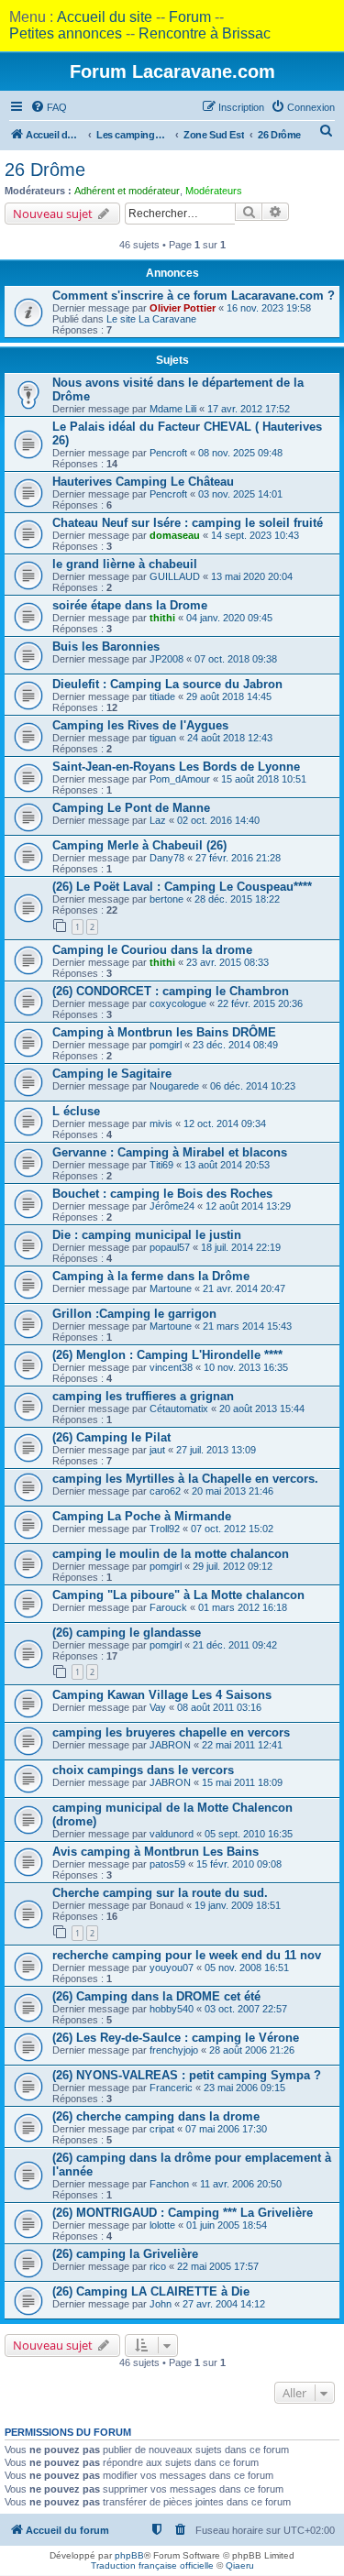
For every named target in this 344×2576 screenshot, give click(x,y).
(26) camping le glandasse (127, 1633)
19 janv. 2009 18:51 (238, 1905)
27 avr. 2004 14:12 (224, 2304)
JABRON (170, 1745)
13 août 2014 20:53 (227, 1165)
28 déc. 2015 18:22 (237, 899)
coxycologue (178, 1003)
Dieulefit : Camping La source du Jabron (167, 684)
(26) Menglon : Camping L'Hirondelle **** (167, 1355)
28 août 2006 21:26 (252, 2050)
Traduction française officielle (152, 2565)
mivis (161, 1124)
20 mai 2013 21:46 (233, 1491)
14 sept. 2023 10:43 (255, 535)
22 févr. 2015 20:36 (260, 1003)
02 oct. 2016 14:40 (218, 820)
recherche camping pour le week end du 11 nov (187, 1955)
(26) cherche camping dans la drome (156, 2116)
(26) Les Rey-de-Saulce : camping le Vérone (176, 2038)
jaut (157, 1450)
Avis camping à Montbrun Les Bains (155, 1852)
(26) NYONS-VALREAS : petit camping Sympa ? (187, 2075)
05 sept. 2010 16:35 (249, 1834)
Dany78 (167, 858)
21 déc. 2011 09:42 (235, 1645)
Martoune (171, 1288)
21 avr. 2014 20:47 (244, 1288)
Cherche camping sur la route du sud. (160, 1893)
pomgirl (166, 1045)
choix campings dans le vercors (143, 1770)
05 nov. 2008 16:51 (247, 1968)
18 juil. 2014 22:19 (241, 1247)
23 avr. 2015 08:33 (227, 962)
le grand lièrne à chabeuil (125, 564)
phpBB (129, 2555)
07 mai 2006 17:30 (226, 2129)
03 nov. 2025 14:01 (240, 494)
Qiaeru (240, 2565)
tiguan (163, 738)
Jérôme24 (172, 1206)
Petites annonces (66, 33)
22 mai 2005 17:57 (218, 2266)
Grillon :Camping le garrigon (134, 1314)
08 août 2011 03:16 (219, 1707)
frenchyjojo (174, 2050)
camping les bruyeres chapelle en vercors (171, 1732)
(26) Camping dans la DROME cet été (156, 1996)
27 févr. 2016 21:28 (238, 858)
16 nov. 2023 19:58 (269, 308)
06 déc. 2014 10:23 (253, 1086)
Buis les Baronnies (106, 647)
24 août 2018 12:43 (230, 738)
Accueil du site (105, 17)
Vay (158, 1707)
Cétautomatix (179, 1409)
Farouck (168, 1607)
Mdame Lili (173, 409)
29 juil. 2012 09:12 (233, 1566)
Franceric (171, 2088)
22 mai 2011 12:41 (242, 1745)
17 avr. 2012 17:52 (249, 409)
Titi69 (161, 1165)
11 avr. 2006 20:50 (241, 2184)
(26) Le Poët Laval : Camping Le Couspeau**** (182, 887)
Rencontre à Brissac (205, 33)
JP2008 (166, 659)
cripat (162, 2129)
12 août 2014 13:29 (248, 1206)
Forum (190, 17)
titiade (162, 696)
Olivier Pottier (183, 308)
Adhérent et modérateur (127, 191)
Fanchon (169, 2184)
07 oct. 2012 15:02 (232, 1529)
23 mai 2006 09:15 (244, 2088)
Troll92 (165, 1529)
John (161, 2304)
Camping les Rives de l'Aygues (140, 725)
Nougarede (174, 1086)
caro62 (165, 1491)
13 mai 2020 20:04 (252, 576)
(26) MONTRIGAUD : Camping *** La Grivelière (183, 2213)
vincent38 (171, 1367)
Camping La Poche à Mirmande (142, 1516)
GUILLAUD (175, 576)
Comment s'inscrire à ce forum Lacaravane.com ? (194, 296)
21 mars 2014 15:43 (247, 1326)
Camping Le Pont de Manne (131, 808)
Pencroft (168, 453)
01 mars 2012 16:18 (243, 1607)
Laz (158, 820)
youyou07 (172, 1968)
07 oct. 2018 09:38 (236, 659)
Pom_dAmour (180, 779)
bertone (166, 899)
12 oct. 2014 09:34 (225, 1124)
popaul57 (170, 1247)
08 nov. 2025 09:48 (240, 453)
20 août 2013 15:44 (262, 1409)
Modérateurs (214, 191)
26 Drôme (45, 170)
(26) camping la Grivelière (125, 2254)
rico (158, 2266)
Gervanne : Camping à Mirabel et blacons (170, 1152)
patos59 (167, 1864)
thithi (162, 618)
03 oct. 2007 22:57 (246, 2009)
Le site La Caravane (151, 319)
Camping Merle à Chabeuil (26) (139, 845)
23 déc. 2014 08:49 (235, 1045)
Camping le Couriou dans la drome (152, 950)
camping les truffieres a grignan (143, 1396)
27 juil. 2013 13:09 (216, 1450)
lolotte (162, 2225)
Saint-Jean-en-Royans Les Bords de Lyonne (176, 767)
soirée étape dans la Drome (130, 605)
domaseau (175, 535)
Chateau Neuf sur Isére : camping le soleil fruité (188, 523)
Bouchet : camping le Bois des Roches (162, 1194)
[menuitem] (49, 107)
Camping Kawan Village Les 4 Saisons (162, 1695)
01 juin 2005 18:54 (227, 2225)
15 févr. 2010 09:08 (239, 1864)
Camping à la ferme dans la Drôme (151, 1276)
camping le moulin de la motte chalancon (171, 1554)
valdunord (172, 1834)
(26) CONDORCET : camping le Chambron (171, 991)
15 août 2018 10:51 (264, 779)
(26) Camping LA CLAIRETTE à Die (151, 2291)
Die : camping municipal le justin (147, 1235)
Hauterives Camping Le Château (143, 482)
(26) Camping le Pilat (111, 1437)
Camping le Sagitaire (112, 1074)
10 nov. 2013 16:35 (246, 1367)
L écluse (76, 1111)
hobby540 (172, 2009)
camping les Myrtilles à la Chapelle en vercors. (185, 1479)
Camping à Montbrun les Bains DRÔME (164, 1032)
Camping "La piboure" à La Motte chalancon (178, 1595)
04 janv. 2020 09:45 (229, 618)
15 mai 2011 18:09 (242, 1782)
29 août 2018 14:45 (229, 696)
